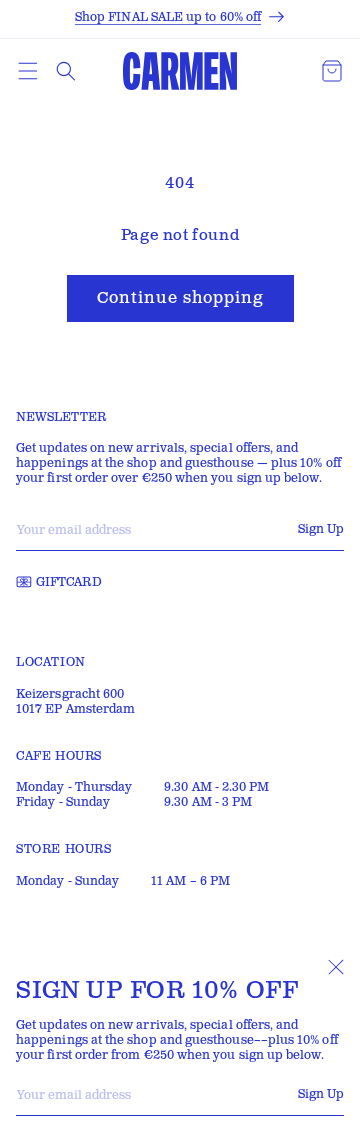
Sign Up (321, 1094)
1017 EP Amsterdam (75, 709)
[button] (28, 71)
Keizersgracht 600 (70, 694)
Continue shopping (180, 298)
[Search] (66, 71)
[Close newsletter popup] (336, 967)
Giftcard (69, 582)
